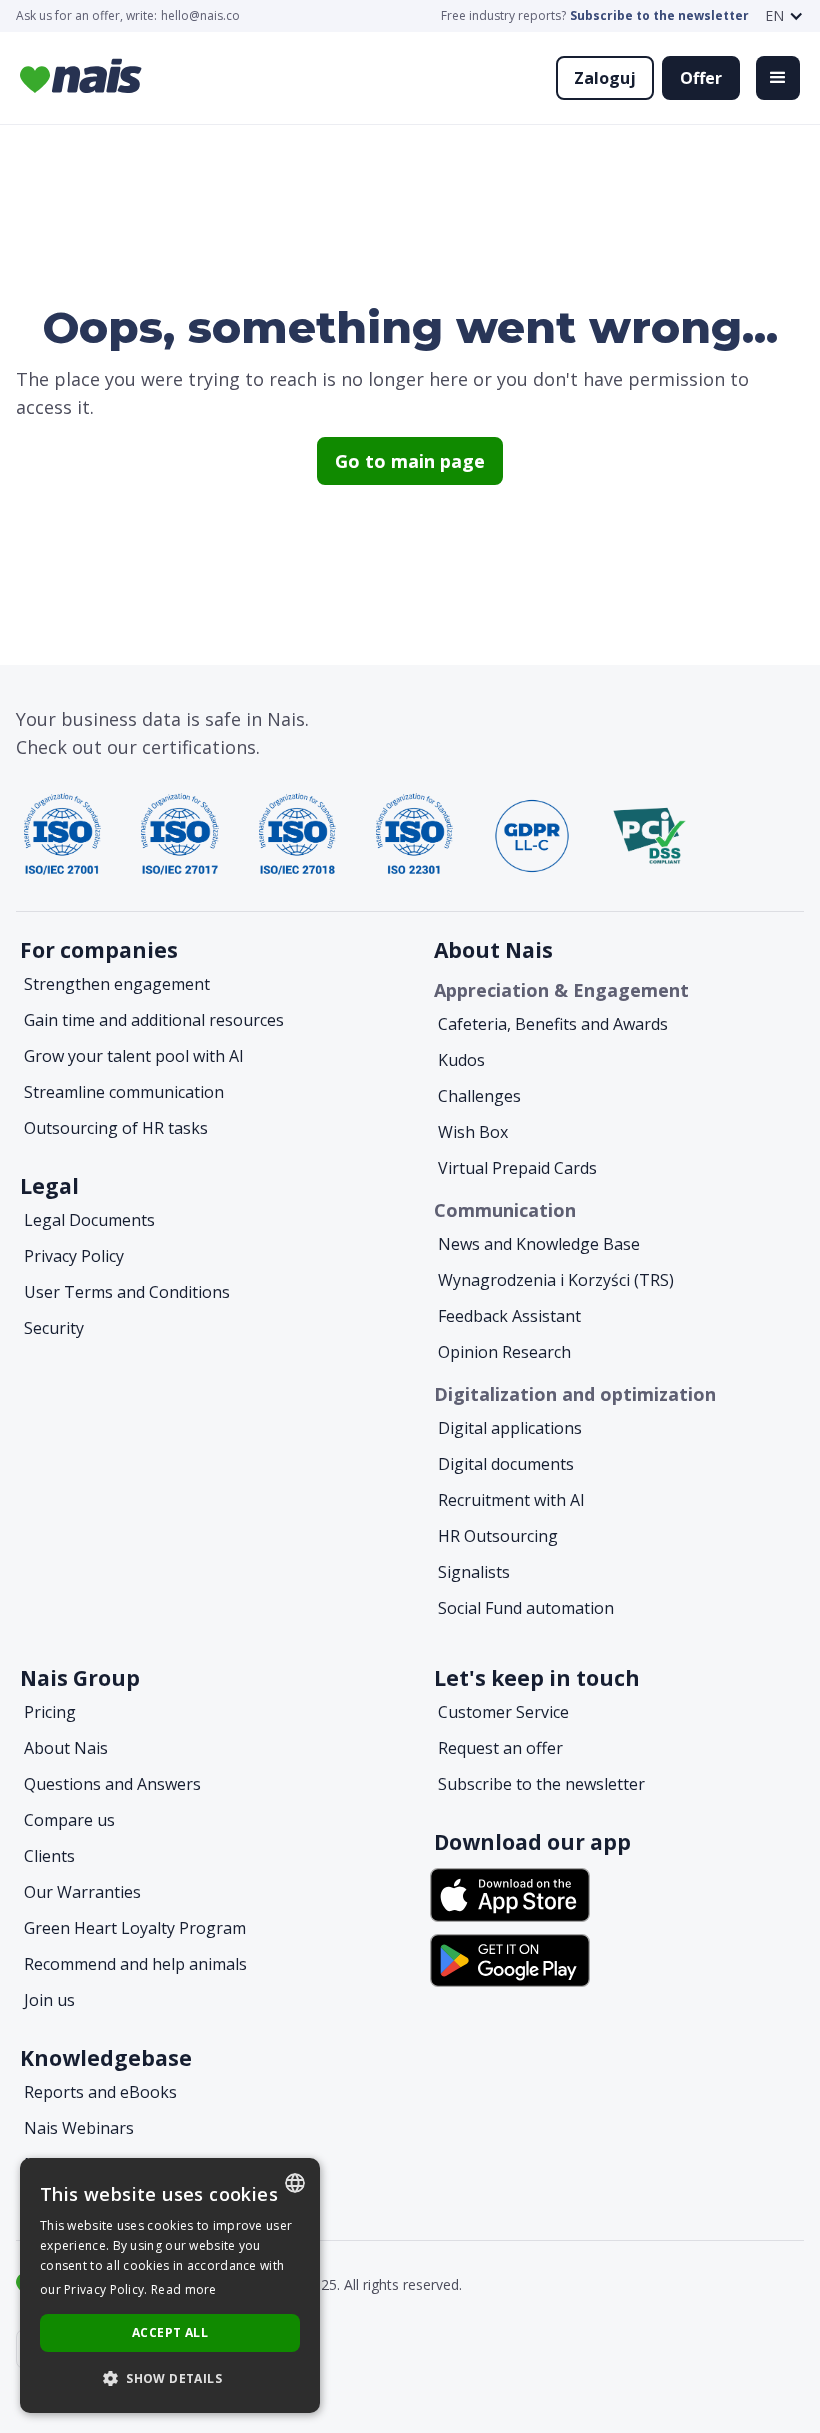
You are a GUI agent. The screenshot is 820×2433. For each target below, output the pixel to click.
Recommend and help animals (135, 1964)
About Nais (66, 1748)
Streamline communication (124, 1092)
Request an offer (500, 1748)
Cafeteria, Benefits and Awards (553, 1024)
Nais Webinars (79, 2128)
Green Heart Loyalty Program (135, 1928)
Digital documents (506, 1464)
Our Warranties (82, 1892)
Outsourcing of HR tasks (116, 1128)
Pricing (50, 1712)
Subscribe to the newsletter (659, 16)
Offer (701, 78)
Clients (49, 1856)
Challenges (479, 1096)
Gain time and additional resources (154, 1020)
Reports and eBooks (100, 2092)
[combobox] (295, 2183)
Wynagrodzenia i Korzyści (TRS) (556, 1280)
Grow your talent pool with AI (134, 1056)
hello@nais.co (200, 16)
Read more (184, 2289)
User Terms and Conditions (127, 1292)
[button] (784, 16)
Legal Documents (89, 1220)
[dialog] (170, 2285)
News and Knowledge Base (539, 1244)
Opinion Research (504, 1352)
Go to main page (410, 461)
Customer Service (503, 1712)
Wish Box (473, 1132)
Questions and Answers (112, 1784)
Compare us (69, 1820)
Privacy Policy (74, 1256)
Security (54, 1328)
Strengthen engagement (117, 984)
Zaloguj (605, 78)
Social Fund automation (526, 1608)
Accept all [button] (170, 2332)
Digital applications (510, 1428)
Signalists (474, 1572)
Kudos (461, 1060)
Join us (49, 2000)
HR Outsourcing (498, 1536)
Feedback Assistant (509, 1316)
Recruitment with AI (511, 1500)
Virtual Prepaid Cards (517, 1168)
